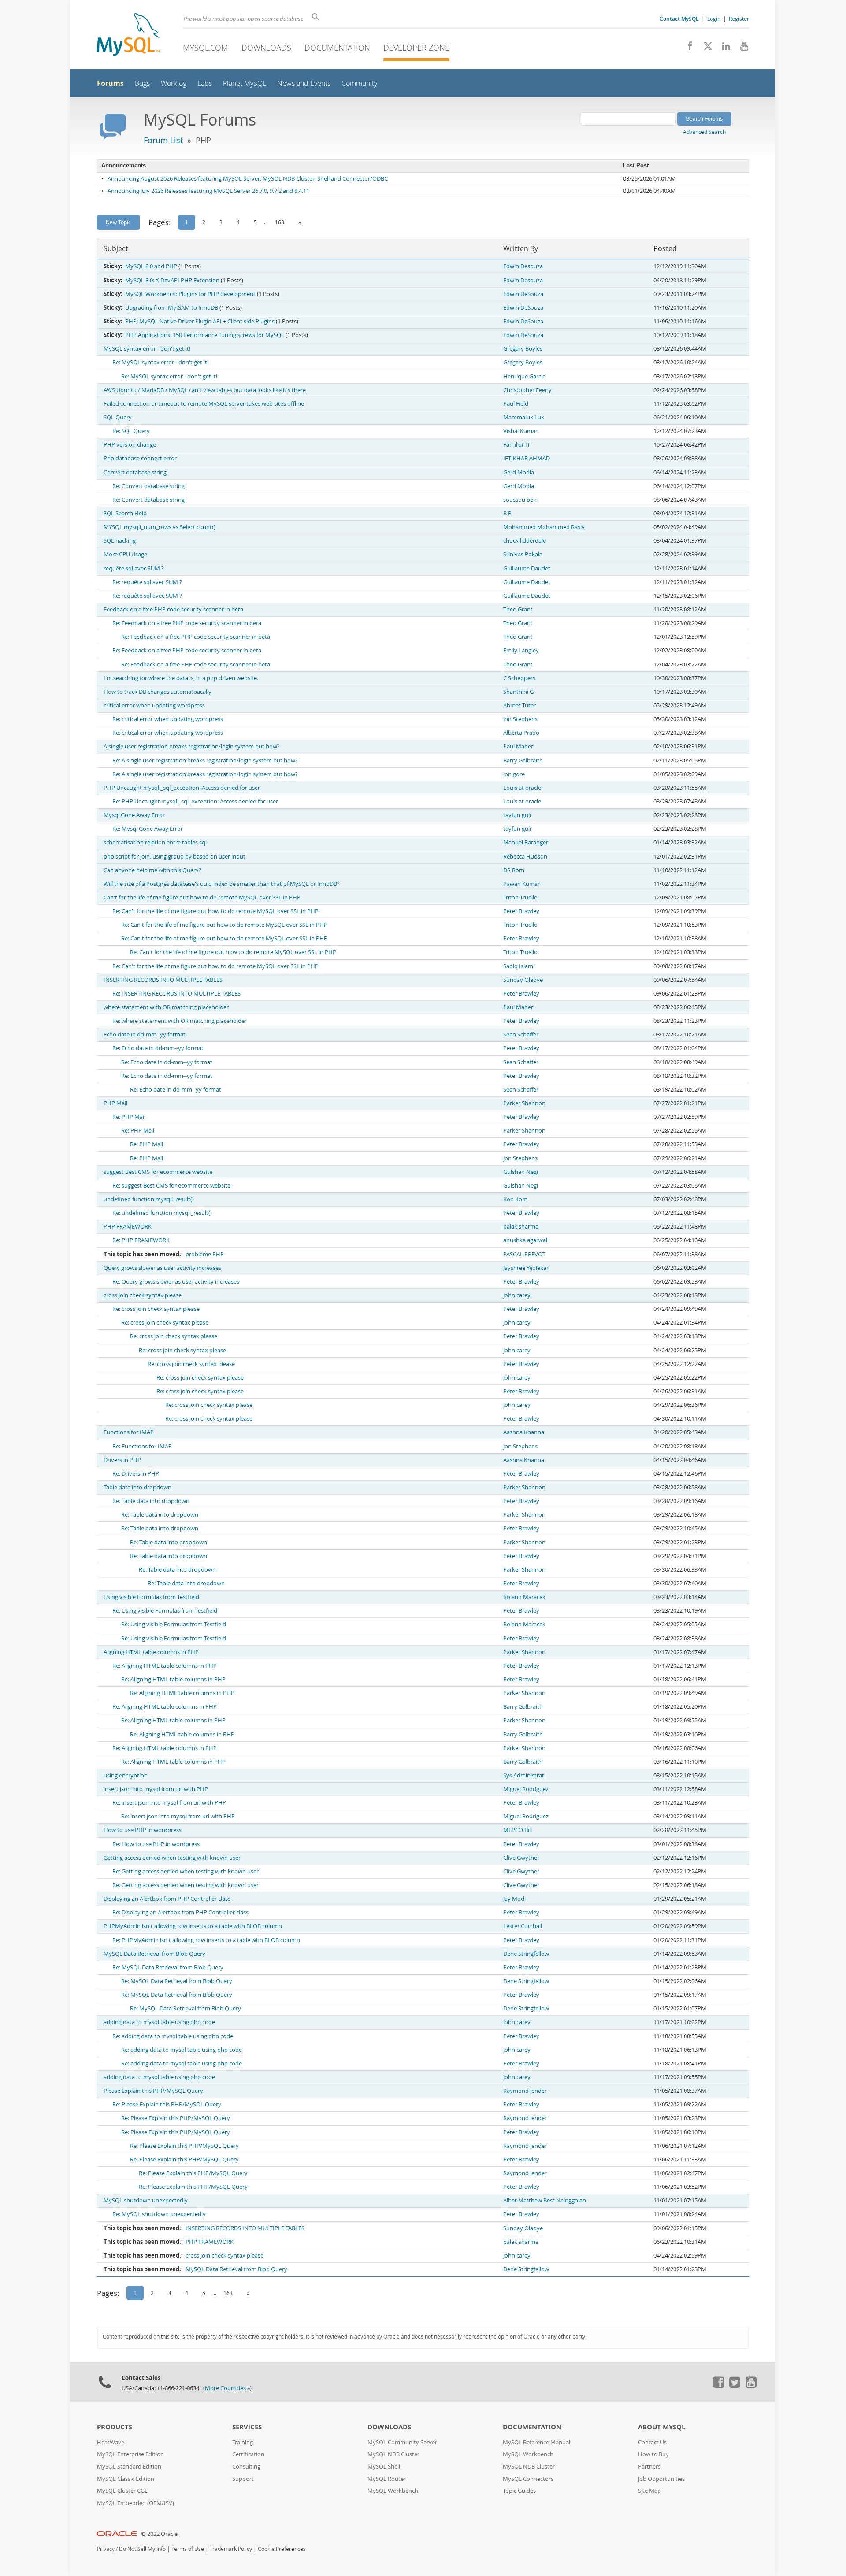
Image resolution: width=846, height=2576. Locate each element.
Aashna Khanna (524, 1432)
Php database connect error (140, 458)
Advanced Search (704, 132)
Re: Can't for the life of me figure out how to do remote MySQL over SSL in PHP (215, 911)
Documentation (337, 48)
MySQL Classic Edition (126, 2479)
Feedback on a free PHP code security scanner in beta (173, 609)
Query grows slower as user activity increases (162, 1268)
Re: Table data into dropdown (151, 1501)
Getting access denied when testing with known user (172, 1858)
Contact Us (652, 2442)
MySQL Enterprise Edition (130, 2454)
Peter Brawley (521, 911)
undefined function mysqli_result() (149, 1199)
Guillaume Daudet (527, 568)
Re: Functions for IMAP (142, 1446)
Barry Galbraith (523, 761)
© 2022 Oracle (159, 2534)
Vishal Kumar (520, 431)
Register (739, 19)
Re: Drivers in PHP (136, 1474)
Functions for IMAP (129, 1432)
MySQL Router (387, 2479)
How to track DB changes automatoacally (158, 692)
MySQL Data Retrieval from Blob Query (154, 1954)
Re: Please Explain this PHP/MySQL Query (167, 2104)
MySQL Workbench (393, 2491)
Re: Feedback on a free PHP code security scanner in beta (187, 623)
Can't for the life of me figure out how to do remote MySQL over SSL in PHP (202, 898)
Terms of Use (188, 2549)
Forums (110, 83)
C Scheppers (519, 678)
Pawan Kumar (521, 884)
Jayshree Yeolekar (526, 1268)
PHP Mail (115, 1103)
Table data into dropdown (137, 1487)
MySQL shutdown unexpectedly (146, 2200)
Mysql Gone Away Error (134, 815)
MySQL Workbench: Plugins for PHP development (190, 294)
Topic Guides (519, 2491)
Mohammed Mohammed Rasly (544, 527)
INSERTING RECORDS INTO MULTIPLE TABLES (163, 980)
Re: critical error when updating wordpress (168, 719)
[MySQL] (128, 35)
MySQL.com (206, 48)
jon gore (514, 774)
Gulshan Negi (521, 1172)
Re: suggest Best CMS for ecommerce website (171, 1186)
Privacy (106, 2549)
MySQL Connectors (528, 2479)
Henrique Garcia (524, 376)
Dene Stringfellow (526, 1954)
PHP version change (130, 445)
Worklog (174, 83)
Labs (205, 83)
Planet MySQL (245, 83)
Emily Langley (521, 650)
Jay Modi (514, 1899)
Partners (649, 2467)
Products (115, 2427)
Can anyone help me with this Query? (152, 870)
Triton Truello (520, 898)
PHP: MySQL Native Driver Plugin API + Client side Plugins (200, 321)
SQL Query (118, 417)
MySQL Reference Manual (536, 2442)
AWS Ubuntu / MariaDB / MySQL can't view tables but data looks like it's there (205, 390)
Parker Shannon (524, 1103)
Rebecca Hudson (525, 857)
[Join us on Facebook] (687, 48)
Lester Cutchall (523, 1926)
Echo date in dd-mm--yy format (145, 1034)
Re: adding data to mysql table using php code (173, 2036)
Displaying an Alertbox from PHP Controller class (167, 1899)
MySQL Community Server (402, 2442)
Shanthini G (518, 692)
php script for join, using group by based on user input (174, 857)
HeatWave (111, 2442)
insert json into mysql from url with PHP (156, 1789)
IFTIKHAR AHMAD (527, 458)
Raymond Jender (525, 2091)
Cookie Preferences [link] (282, 2549)
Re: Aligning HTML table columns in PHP (165, 1666)
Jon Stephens (520, 719)
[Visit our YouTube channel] (741, 48)
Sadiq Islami (519, 966)
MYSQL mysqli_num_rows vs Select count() (160, 527)
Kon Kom (515, 1199)
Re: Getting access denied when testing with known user (186, 1871)
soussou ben (520, 500)
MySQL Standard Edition (129, 2467)
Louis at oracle (522, 788)
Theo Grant (518, 609)
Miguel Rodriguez (526, 1789)
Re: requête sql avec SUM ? (147, 582)
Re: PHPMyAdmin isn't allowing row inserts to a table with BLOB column (206, 1940)
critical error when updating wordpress (154, 705)
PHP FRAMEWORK (128, 1227)
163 (280, 222)
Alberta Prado (521, 733)
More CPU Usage (125, 554)
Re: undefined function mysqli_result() (162, 1213)
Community (359, 83)
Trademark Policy (231, 2549)
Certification (248, 2454)
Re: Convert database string (148, 486)
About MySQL (662, 2427)
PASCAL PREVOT (524, 1254)
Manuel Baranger (526, 842)
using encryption (126, 1775)
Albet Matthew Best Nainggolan (545, 2200)
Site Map (649, 2491)
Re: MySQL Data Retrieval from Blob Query (168, 1967)
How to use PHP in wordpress (143, 1830)
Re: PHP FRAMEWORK (141, 1240)
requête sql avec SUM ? (134, 568)
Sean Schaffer (521, 1034)
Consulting (246, 2467)
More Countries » (227, 2388)
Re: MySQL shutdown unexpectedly (159, 2214)
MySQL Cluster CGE (122, 2491)
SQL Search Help (125, 513)
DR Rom (514, 870)
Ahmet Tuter (519, 705)
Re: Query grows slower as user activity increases (176, 1282)
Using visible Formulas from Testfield (151, 1597)
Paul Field (516, 404)
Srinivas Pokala (523, 554)
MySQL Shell (384, 2467)
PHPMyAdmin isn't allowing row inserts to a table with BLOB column (193, 1926)
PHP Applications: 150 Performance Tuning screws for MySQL (205, 335)
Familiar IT (517, 445)
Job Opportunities (661, 2479)
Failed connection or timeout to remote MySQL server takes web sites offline (204, 404)
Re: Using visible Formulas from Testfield (165, 1611)
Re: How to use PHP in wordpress (156, 1844)
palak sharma (521, 1227)
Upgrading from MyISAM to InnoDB (172, 308)
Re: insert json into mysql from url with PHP (169, 1803)
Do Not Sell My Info (142, 2549)
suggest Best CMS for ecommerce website (158, 1172)
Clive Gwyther (521, 1858)
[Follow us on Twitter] (735, 2386)
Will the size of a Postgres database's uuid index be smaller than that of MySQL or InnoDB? (222, 884)
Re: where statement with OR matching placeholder (180, 1021)
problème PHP (205, 1254)
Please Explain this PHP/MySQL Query (153, 2091)
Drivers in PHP (122, 1460)
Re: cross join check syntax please (156, 1309)
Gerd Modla (519, 472)
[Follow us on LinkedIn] (723, 48)
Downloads (266, 48)
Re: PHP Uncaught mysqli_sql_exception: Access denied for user (195, 801)
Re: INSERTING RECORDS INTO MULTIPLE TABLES (176, 994)
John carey (517, 1295)
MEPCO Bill (518, 1830)
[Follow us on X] (705, 48)
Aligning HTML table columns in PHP (151, 1652)
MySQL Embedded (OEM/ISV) (135, 2503)
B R (507, 513)
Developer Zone (416, 48)
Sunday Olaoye (523, 980)
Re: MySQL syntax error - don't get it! (160, 362)
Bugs (142, 83)
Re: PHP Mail (129, 1117)
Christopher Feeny (527, 390)
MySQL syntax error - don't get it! (147, 349)
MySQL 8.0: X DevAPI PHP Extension (172, 280)
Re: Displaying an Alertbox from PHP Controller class (180, 1912)
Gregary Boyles (523, 349)
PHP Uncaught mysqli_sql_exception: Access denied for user (182, 788)
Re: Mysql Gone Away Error (148, 829)
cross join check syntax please (143, 1295)
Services (247, 2427)
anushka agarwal (525, 1240)
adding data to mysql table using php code (159, 2022)
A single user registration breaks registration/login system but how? (192, 746)
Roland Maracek (524, 1597)
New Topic (118, 222)
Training (243, 2442)
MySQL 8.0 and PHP (151, 266)
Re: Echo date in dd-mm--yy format (158, 1048)
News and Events (304, 83)
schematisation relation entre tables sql (155, 842)
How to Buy (653, 2454)
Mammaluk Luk (524, 417)
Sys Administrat (524, 1775)
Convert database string (135, 472)
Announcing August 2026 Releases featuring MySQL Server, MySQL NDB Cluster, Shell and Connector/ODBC (248, 179)
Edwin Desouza (523, 266)
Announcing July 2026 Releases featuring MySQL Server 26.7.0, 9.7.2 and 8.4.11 (208, 191)
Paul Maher (518, 746)
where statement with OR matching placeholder (166, 1007)
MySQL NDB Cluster (393, 2454)
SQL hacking (120, 541)
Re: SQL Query (131, 431)
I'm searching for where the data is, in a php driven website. (181, 678)
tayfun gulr (518, 815)
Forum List (163, 140)
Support (243, 2479)
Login (714, 19)
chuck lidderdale (525, 541)
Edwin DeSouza (523, 294)
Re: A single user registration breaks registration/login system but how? (205, 761)
